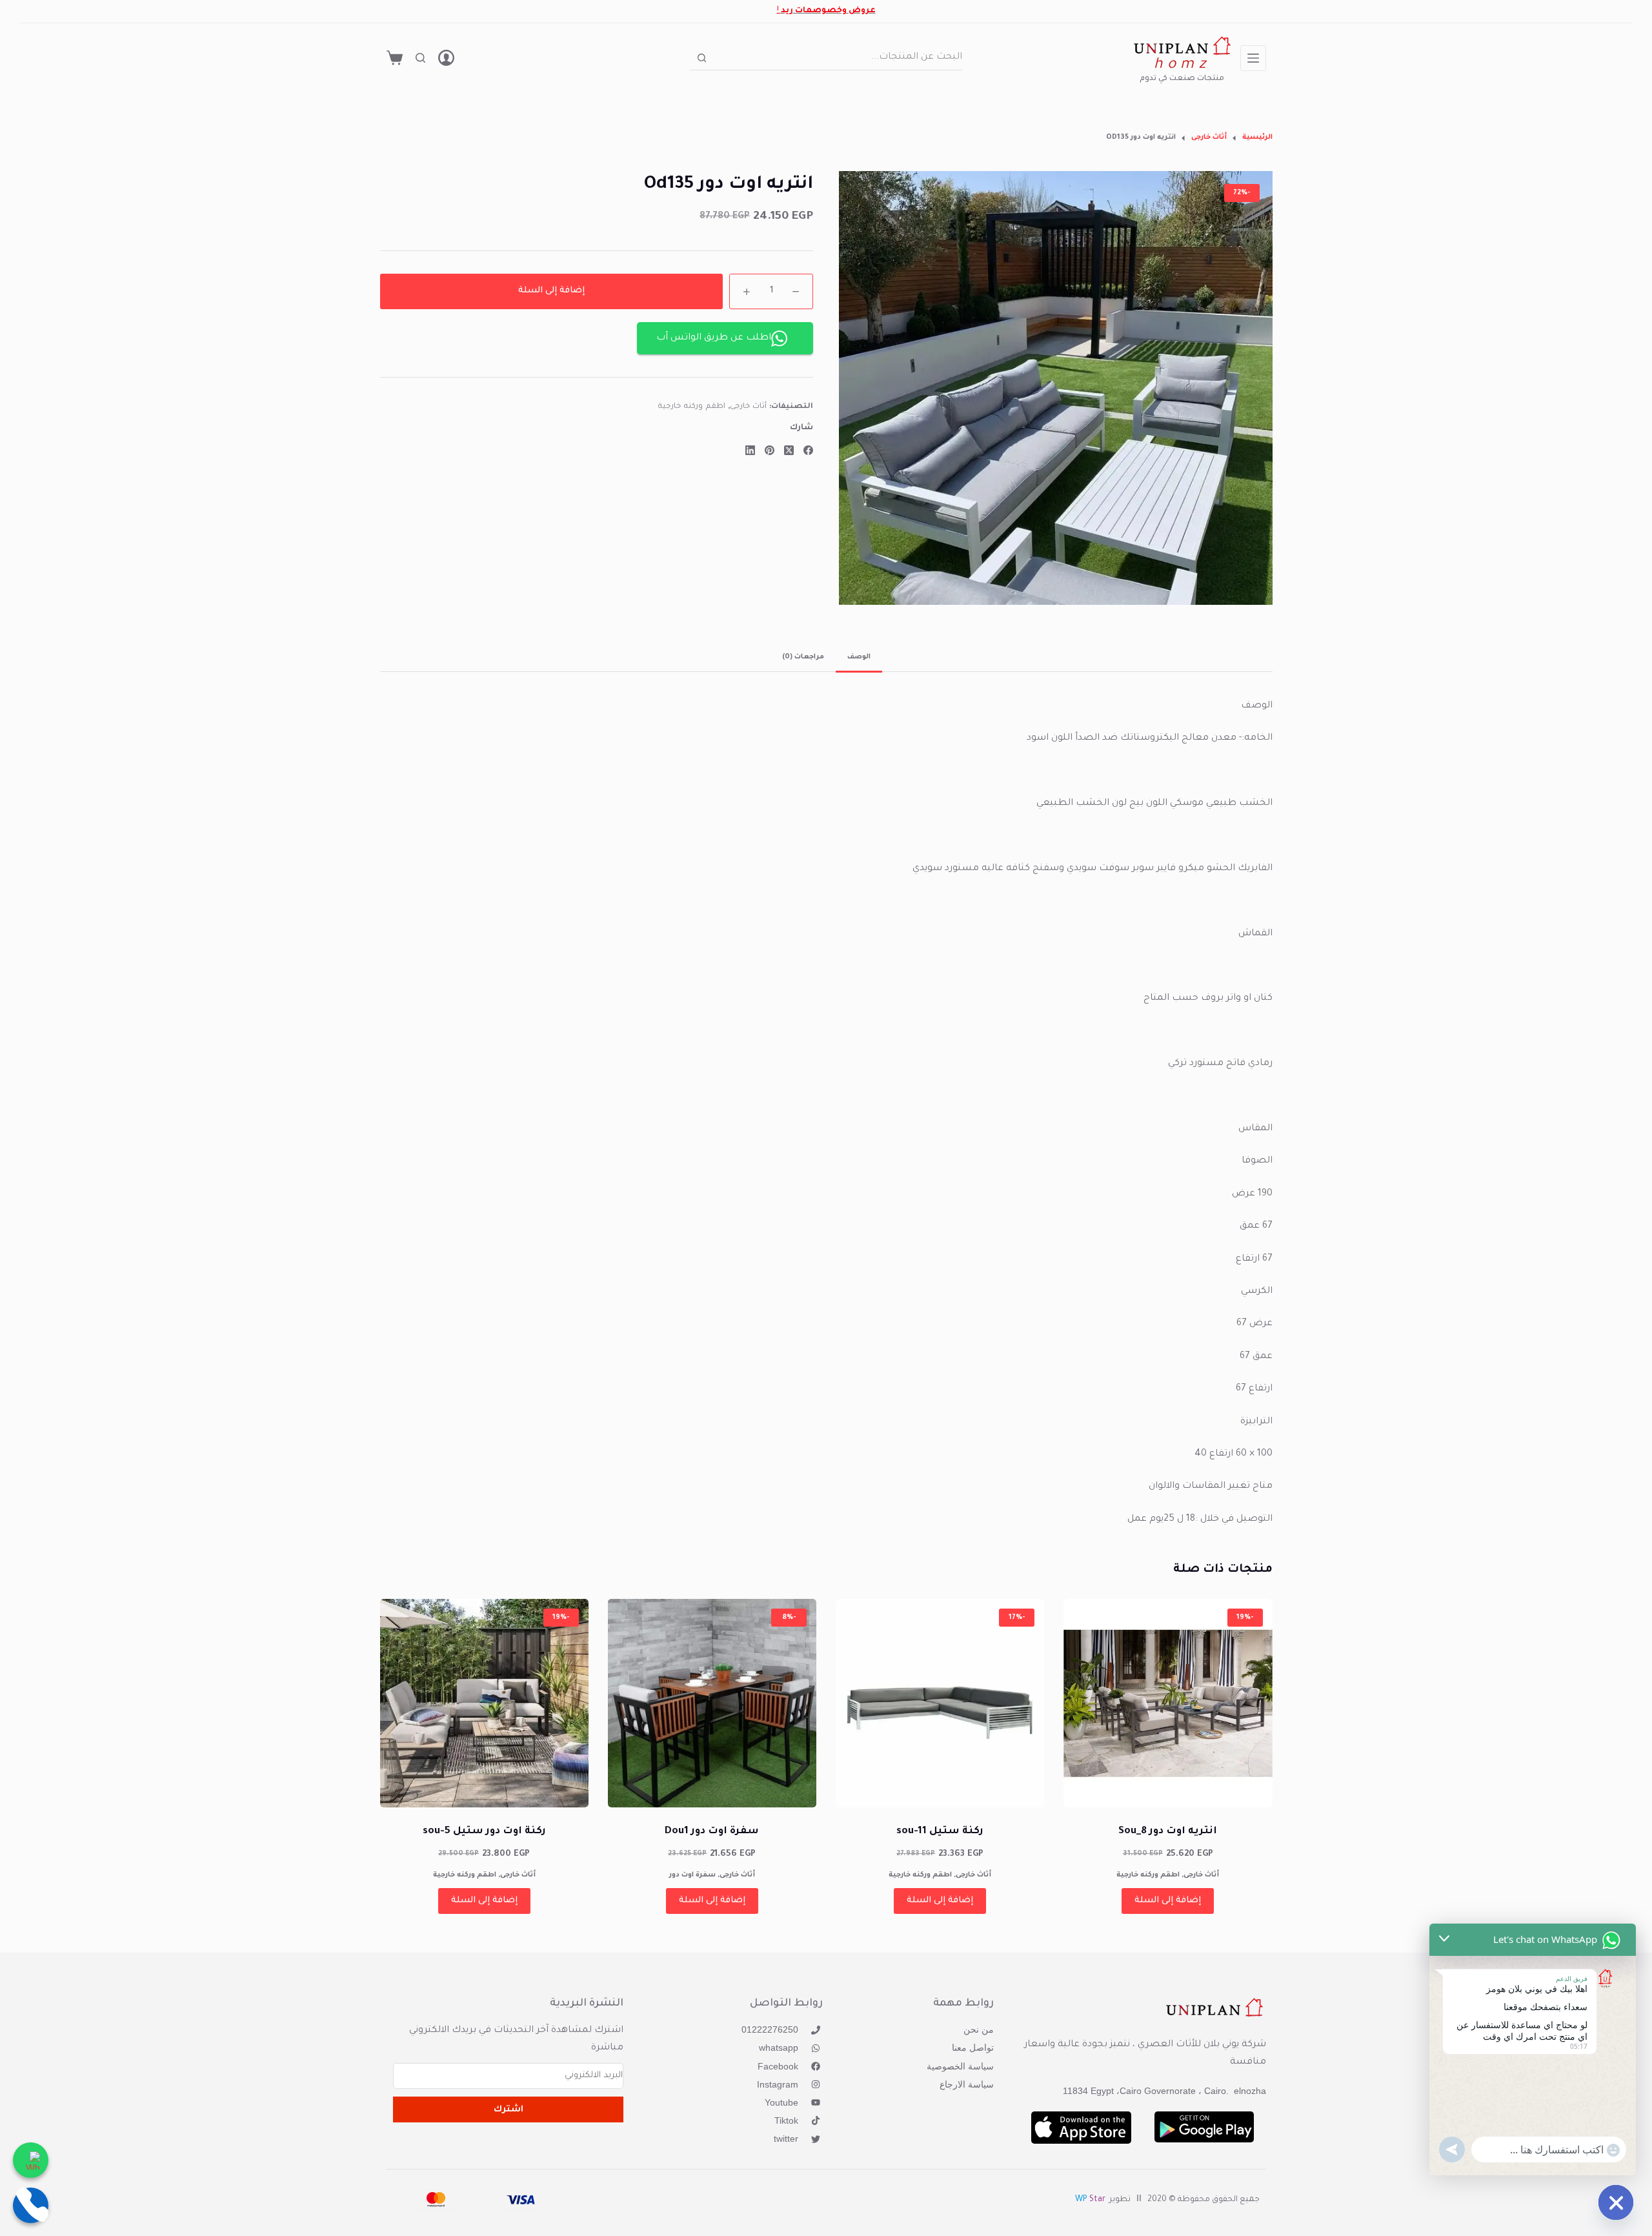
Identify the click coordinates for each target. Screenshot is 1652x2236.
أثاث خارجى (749, 408)
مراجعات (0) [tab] (803, 657)
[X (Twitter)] (789, 450)
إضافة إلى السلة (551, 291)
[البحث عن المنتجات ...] (420, 58)
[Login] (446, 58)
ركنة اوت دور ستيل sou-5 (484, 1832)
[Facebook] (808, 450)
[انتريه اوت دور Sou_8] (1168, 1703)
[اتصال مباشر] (31, 2205)
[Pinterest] (770, 450)
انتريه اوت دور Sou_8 (1168, 1832)
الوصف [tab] (859, 657)
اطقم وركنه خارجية (691, 408)
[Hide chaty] (1616, 2202)
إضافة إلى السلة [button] (1168, 1901)
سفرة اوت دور (692, 1875)
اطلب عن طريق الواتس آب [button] (714, 338)
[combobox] (838, 57)
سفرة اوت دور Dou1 (712, 1832)
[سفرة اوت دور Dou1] (712, 1703)
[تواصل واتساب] (31, 2160)
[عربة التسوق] (395, 58)
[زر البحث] (702, 58)
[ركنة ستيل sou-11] (940, 1703)
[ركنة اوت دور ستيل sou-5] (484, 1703)
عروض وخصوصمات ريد (828, 11)
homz (1182, 66)
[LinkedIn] (750, 450)
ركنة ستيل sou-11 (940, 1832)
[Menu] (1253, 58)
